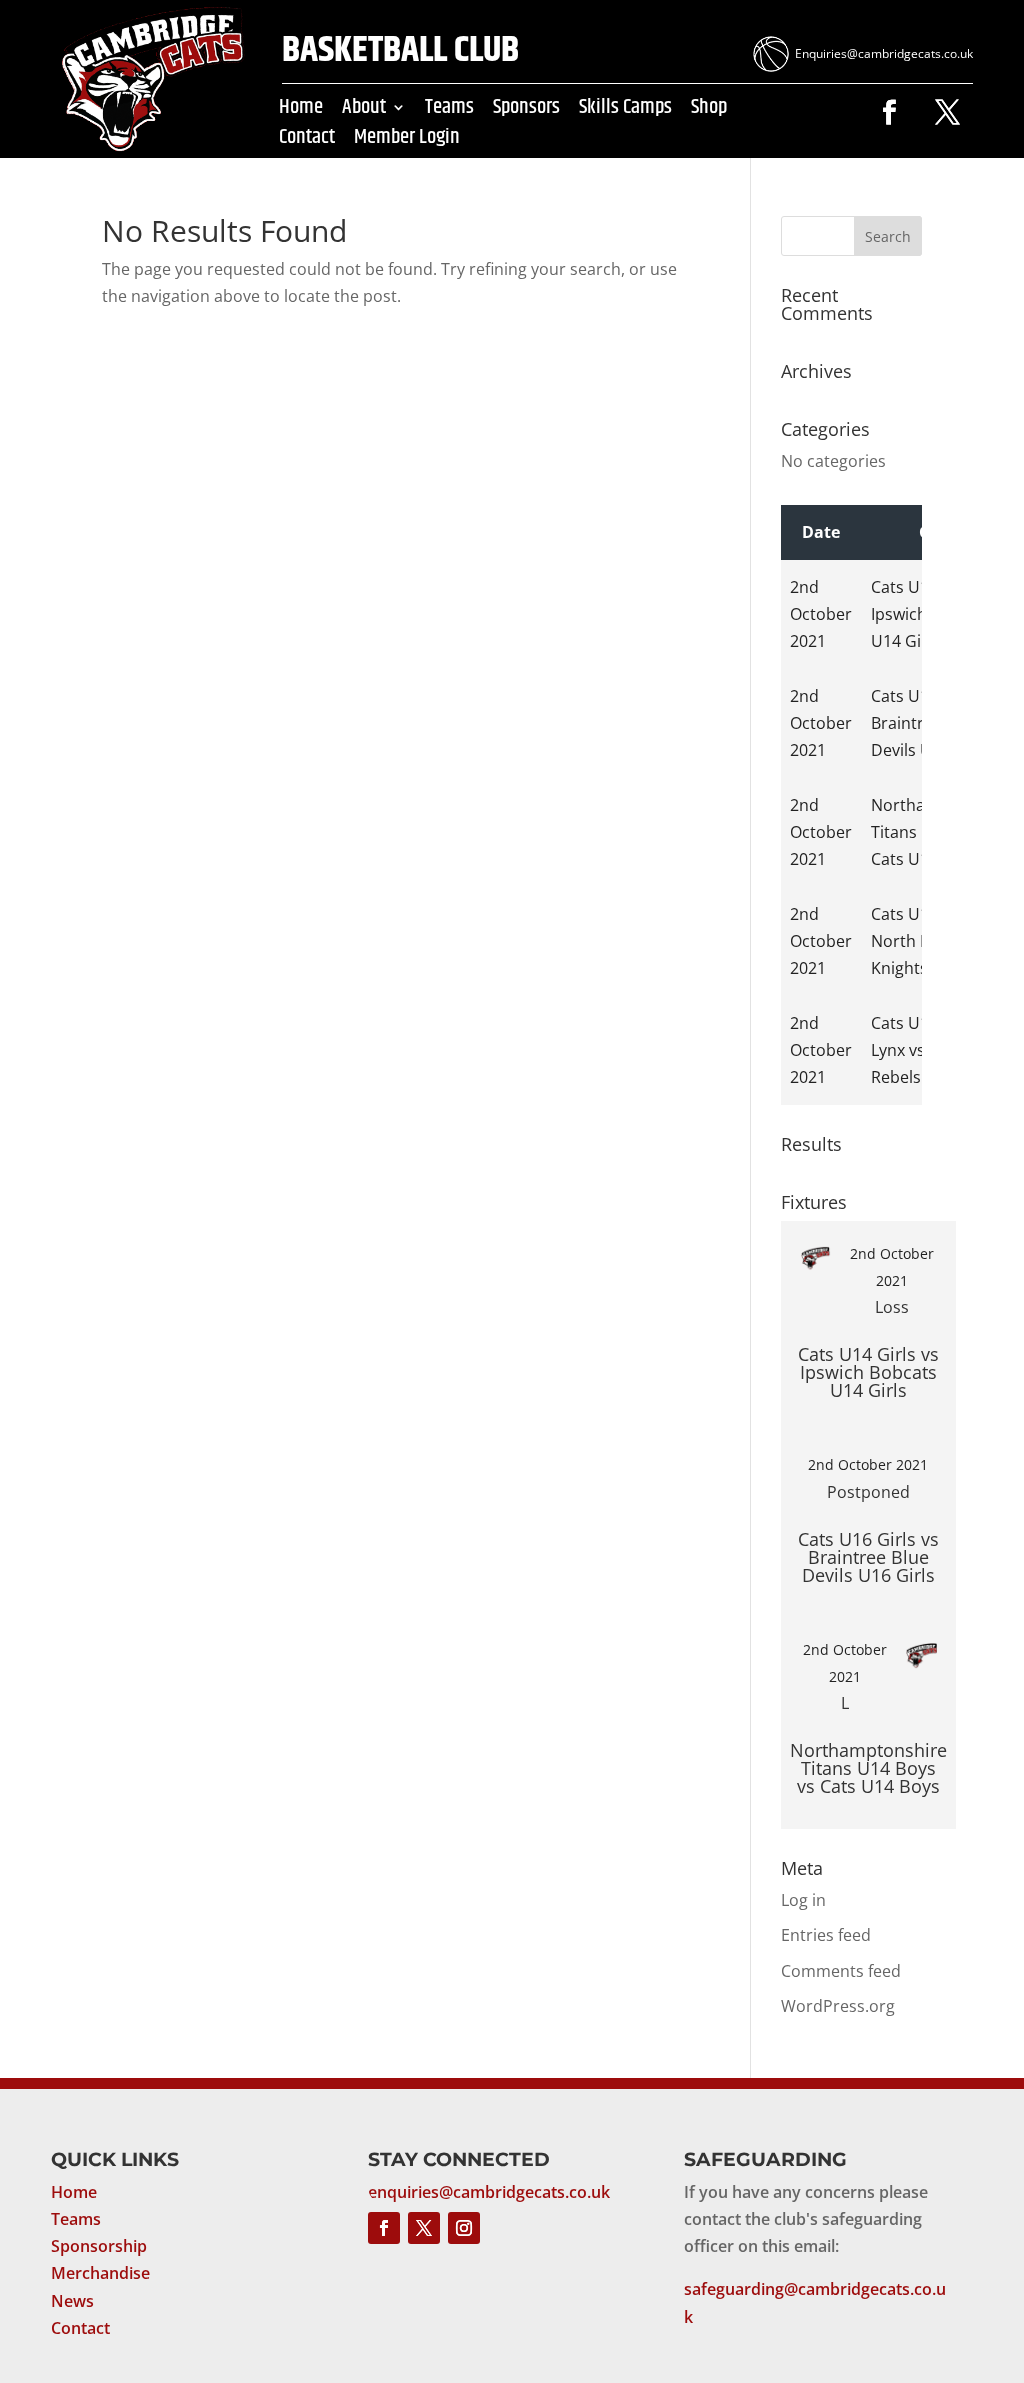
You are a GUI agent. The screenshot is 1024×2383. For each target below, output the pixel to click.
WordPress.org (838, 2006)
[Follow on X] (948, 113)
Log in (803, 1900)
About (364, 111)
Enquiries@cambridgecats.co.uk (884, 53)
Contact (307, 141)
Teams (449, 111)
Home (301, 111)
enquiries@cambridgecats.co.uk (489, 2192)
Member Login (407, 141)
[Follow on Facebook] (890, 113)
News (72, 2301)
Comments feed (841, 1971)
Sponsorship (99, 2246)
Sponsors (526, 111)
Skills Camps (625, 111)
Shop (709, 111)
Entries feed (826, 1935)
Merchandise (100, 2273)
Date (821, 532)
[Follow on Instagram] (464, 2228)
